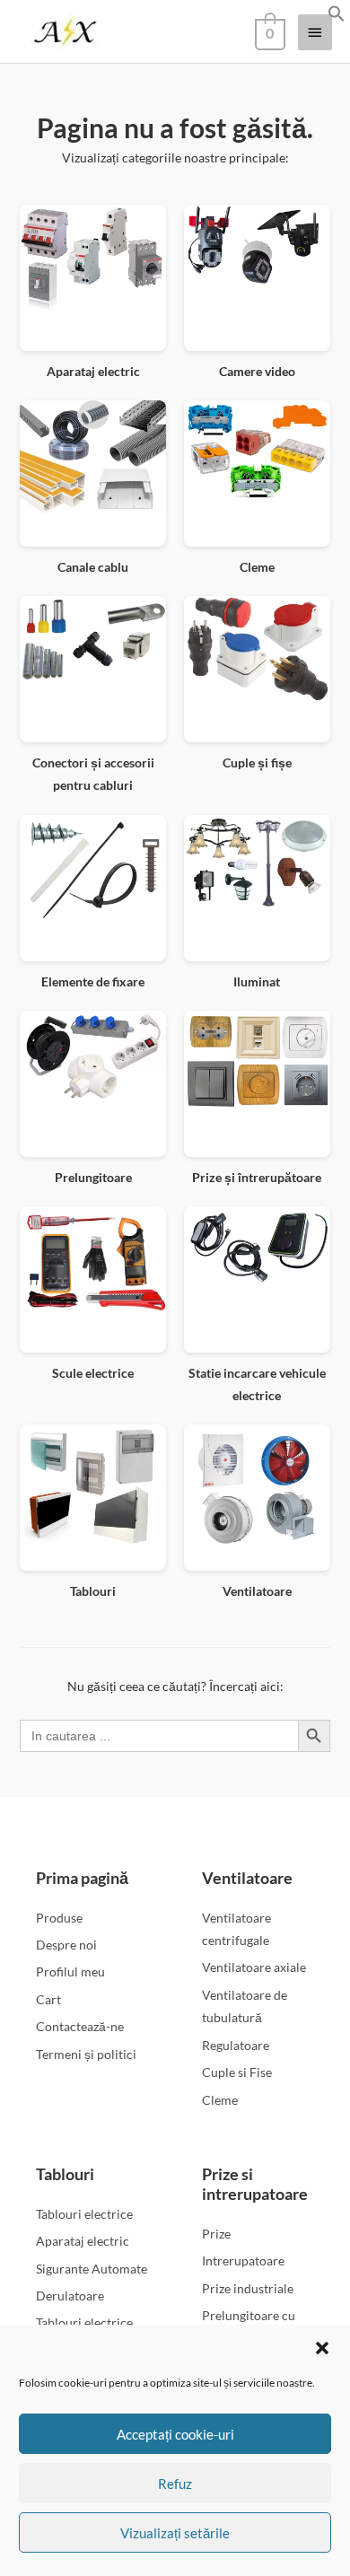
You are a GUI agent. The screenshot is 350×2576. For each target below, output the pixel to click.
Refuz (175, 2484)
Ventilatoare (247, 1878)
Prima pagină (82, 1878)
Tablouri (65, 2174)
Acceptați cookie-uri (175, 2434)
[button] (322, 2348)
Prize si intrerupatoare (255, 2184)
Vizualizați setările (175, 2533)
